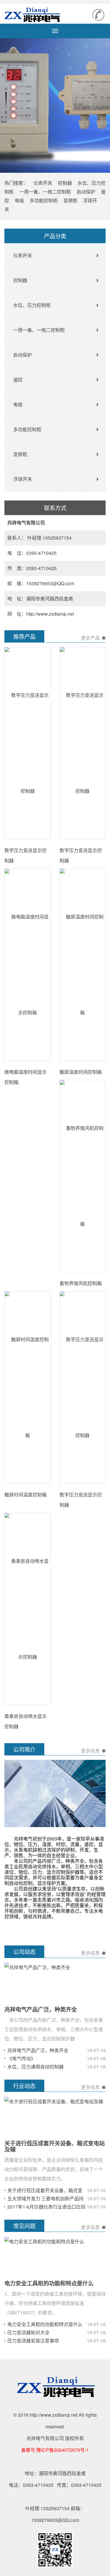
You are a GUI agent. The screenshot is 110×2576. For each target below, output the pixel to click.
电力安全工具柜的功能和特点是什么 (49, 2283)
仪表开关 (43, 183)
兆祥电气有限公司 (37, 15)
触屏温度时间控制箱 (81, 1072)
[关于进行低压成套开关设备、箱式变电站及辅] (54, 2101)
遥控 (18, 380)
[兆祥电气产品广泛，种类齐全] (37, 1967)
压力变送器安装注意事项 (33, 2341)
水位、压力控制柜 (32, 305)
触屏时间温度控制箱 (26, 1495)
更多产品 (90, 638)
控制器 (65, 183)
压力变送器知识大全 (28, 2332)
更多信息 (90, 1751)
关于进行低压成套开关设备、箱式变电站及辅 (55, 2146)
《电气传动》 (21, 2058)
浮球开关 (23, 479)
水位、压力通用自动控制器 (35, 2067)
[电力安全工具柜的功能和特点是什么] (44, 2241)
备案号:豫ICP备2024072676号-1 (55, 2450)
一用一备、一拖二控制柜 (45, 192)
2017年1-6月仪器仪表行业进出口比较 (46, 2207)
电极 (19, 200)
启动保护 (86, 192)
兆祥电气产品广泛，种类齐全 (41, 2009)
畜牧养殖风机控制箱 (81, 1283)
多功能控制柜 (44, 200)
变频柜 (70, 200)
